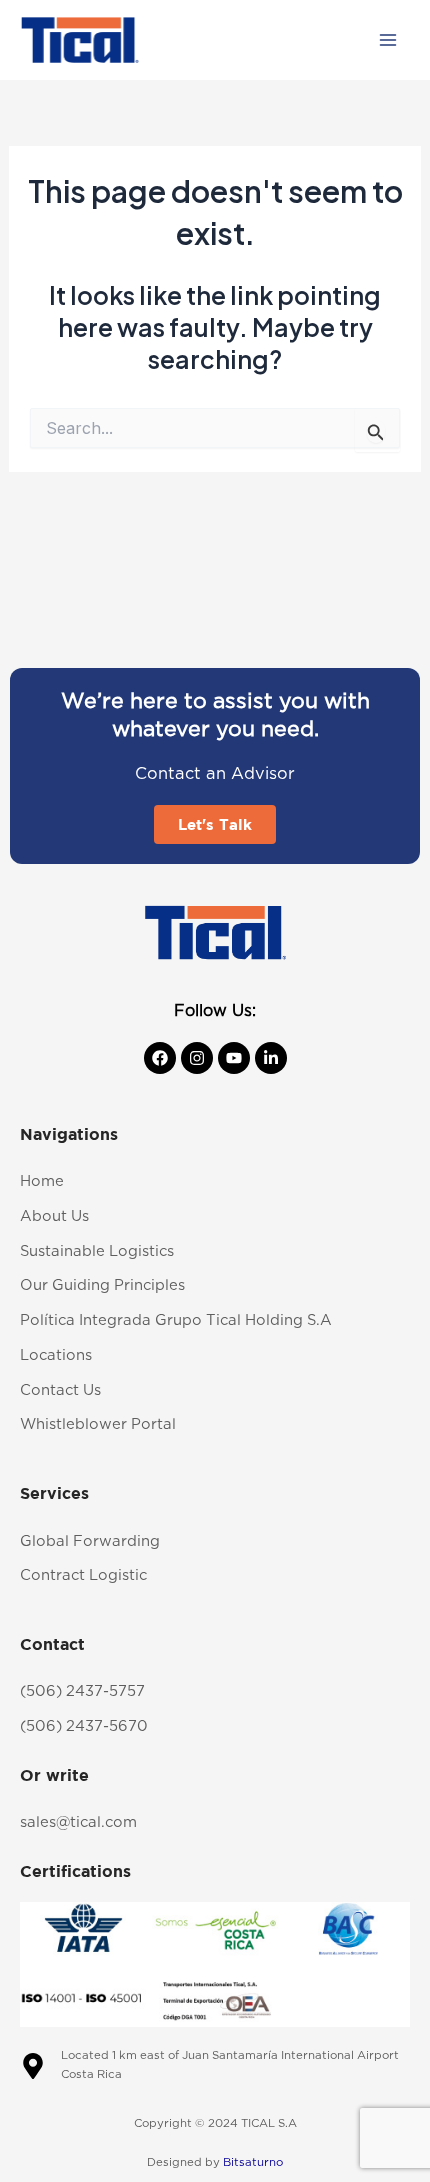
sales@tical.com (78, 1822)
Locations (56, 1355)
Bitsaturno (253, 2162)
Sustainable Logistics (97, 1251)
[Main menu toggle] (387, 40)
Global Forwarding (90, 1541)
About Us (54, 1216)
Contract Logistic (83, 1575)
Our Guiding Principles (102, 1285)
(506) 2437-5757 (82, 1691)
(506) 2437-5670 (84, 1726)
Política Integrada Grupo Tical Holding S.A (176, 1320)
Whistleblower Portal (98, 1424)
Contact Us (60, 1390)
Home (42, 1181)
